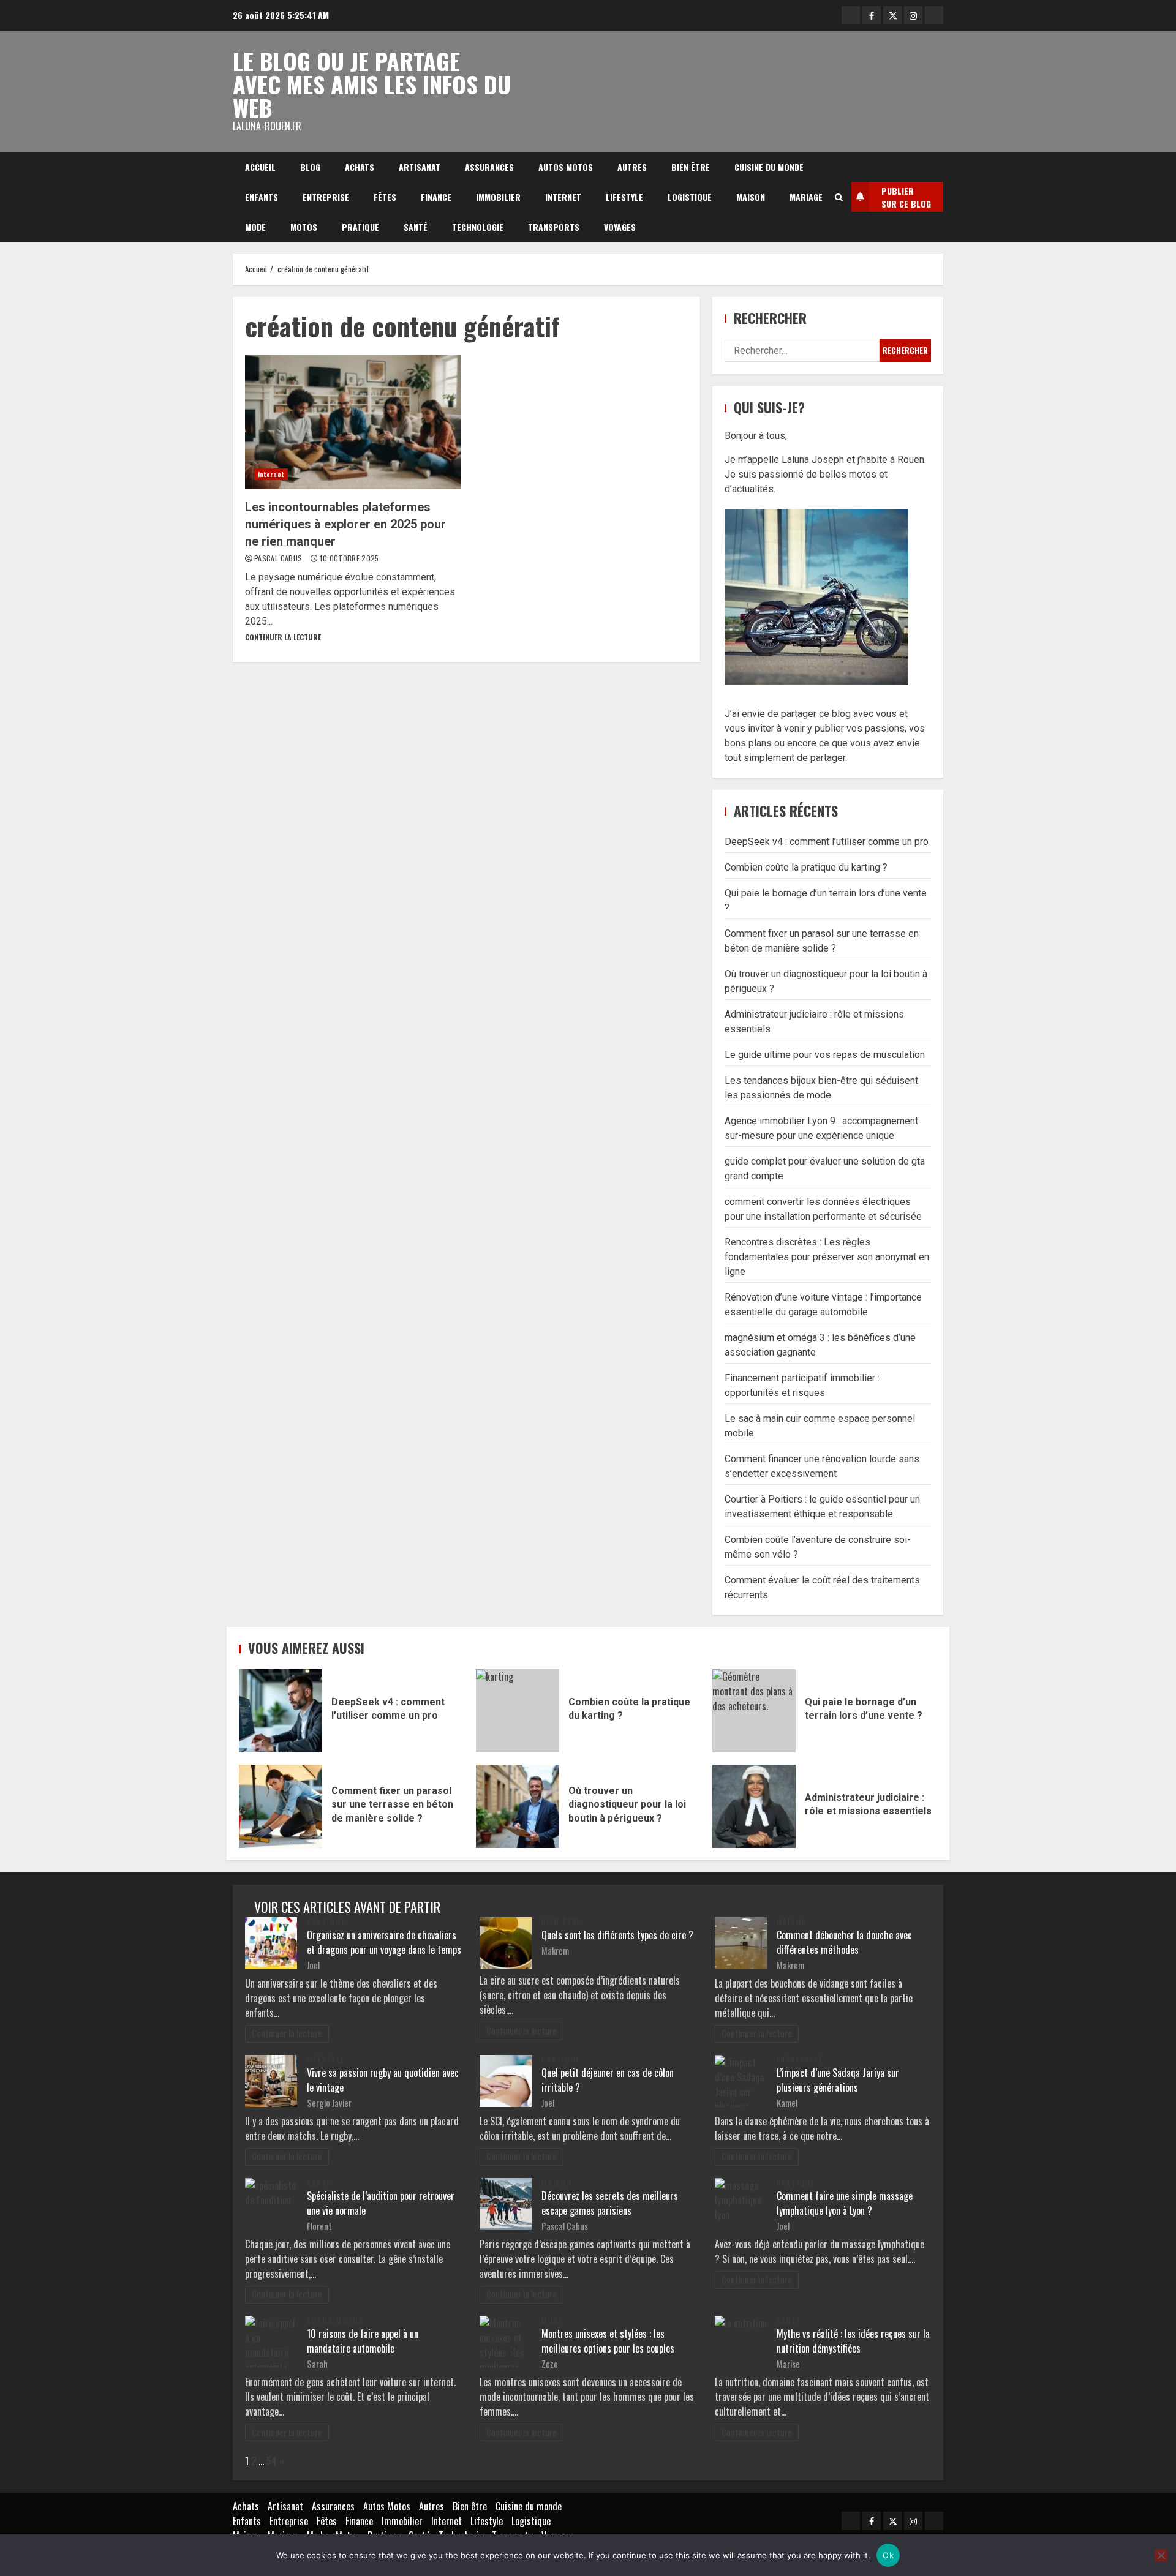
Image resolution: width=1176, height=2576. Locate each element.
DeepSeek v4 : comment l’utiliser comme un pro (827, 842)
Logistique (690, 197)
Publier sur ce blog (906, 197)
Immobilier (498, 197)
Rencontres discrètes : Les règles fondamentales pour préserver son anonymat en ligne (827, 1257)
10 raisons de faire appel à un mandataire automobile (363, 2341)
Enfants (262, 197)
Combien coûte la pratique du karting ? (806, 867)
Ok (888, 2555)
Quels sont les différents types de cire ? (617, 1935)
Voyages (620, 227)
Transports (554, 227)
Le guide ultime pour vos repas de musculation (825, 1055)
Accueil (260, 167)
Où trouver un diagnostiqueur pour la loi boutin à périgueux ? (518, 1806)
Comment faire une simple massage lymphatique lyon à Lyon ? (845, 2203)
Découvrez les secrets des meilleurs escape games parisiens (610, 2203)
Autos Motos (566, 167)
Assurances (489, 167)
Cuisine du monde (769, 167)
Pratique (360, 227)
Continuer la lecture (283, 637)
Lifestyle (624, 197)
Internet (563, 197)
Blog (310, 167)
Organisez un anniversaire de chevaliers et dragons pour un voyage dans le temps (384, 1942)
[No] (1161, 2555)
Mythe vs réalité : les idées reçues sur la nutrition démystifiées (853, 2341)
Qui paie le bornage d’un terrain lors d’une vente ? (754, 1711)
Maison (751, 197)
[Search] (839, 197)
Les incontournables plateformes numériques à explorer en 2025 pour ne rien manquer (353, 422)
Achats (360, 167)
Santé (416, 227)
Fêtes (385, 197)
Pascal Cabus (279, 558)
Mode (255, 227)
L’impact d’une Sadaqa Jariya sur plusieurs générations (838, 2080)
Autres (632, 167)
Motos (304, 227)
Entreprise (326, 197)
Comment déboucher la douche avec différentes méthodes (844, 1942)
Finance (436, 197)
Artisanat (420, 167)
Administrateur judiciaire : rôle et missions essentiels (754, 1806)
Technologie (478, 227)
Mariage (806, 197)
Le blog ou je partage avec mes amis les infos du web (372, 84)
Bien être (691, 167)
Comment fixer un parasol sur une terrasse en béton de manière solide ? (281, 1806)
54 (272, 2461)
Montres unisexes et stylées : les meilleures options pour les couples (608, 2341)
